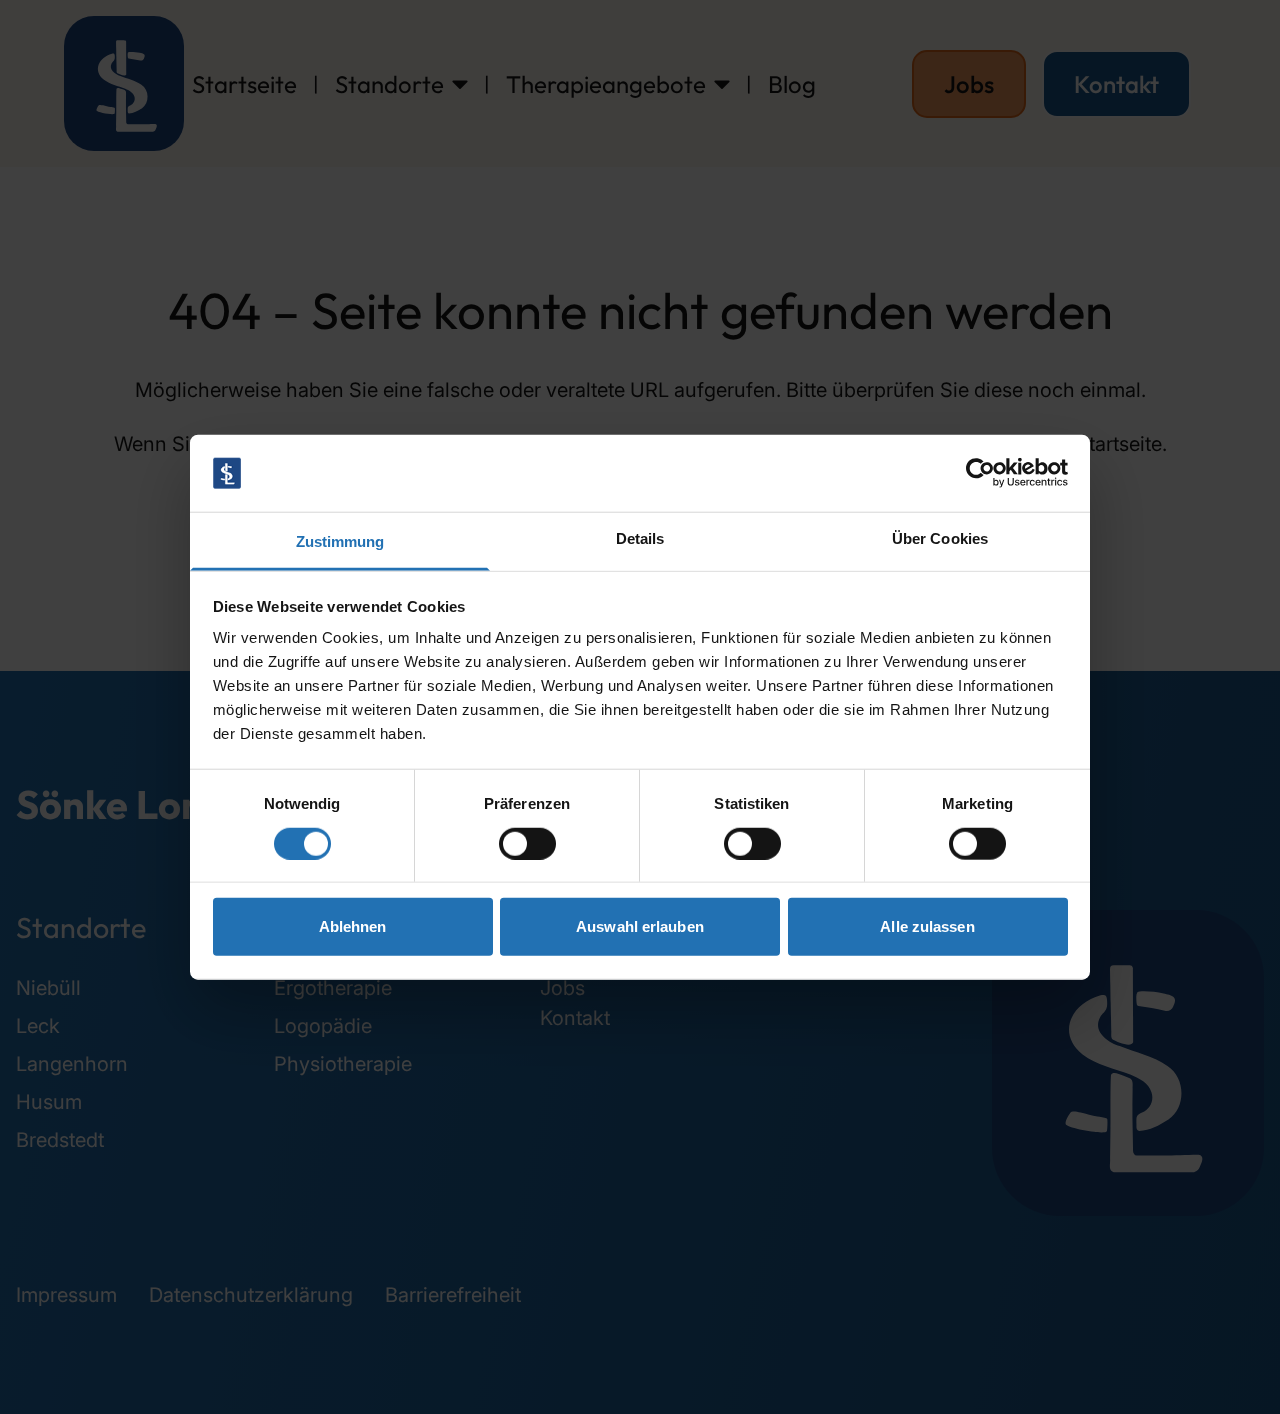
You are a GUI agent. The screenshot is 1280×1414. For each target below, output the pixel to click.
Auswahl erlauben (640, 926)
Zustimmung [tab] (340, 541)
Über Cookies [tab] (940, 538)
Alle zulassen (927, 926)
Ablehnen (353, 926)
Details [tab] (640, 538)
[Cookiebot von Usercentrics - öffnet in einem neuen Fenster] (980, 473)
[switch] (527, 843)
